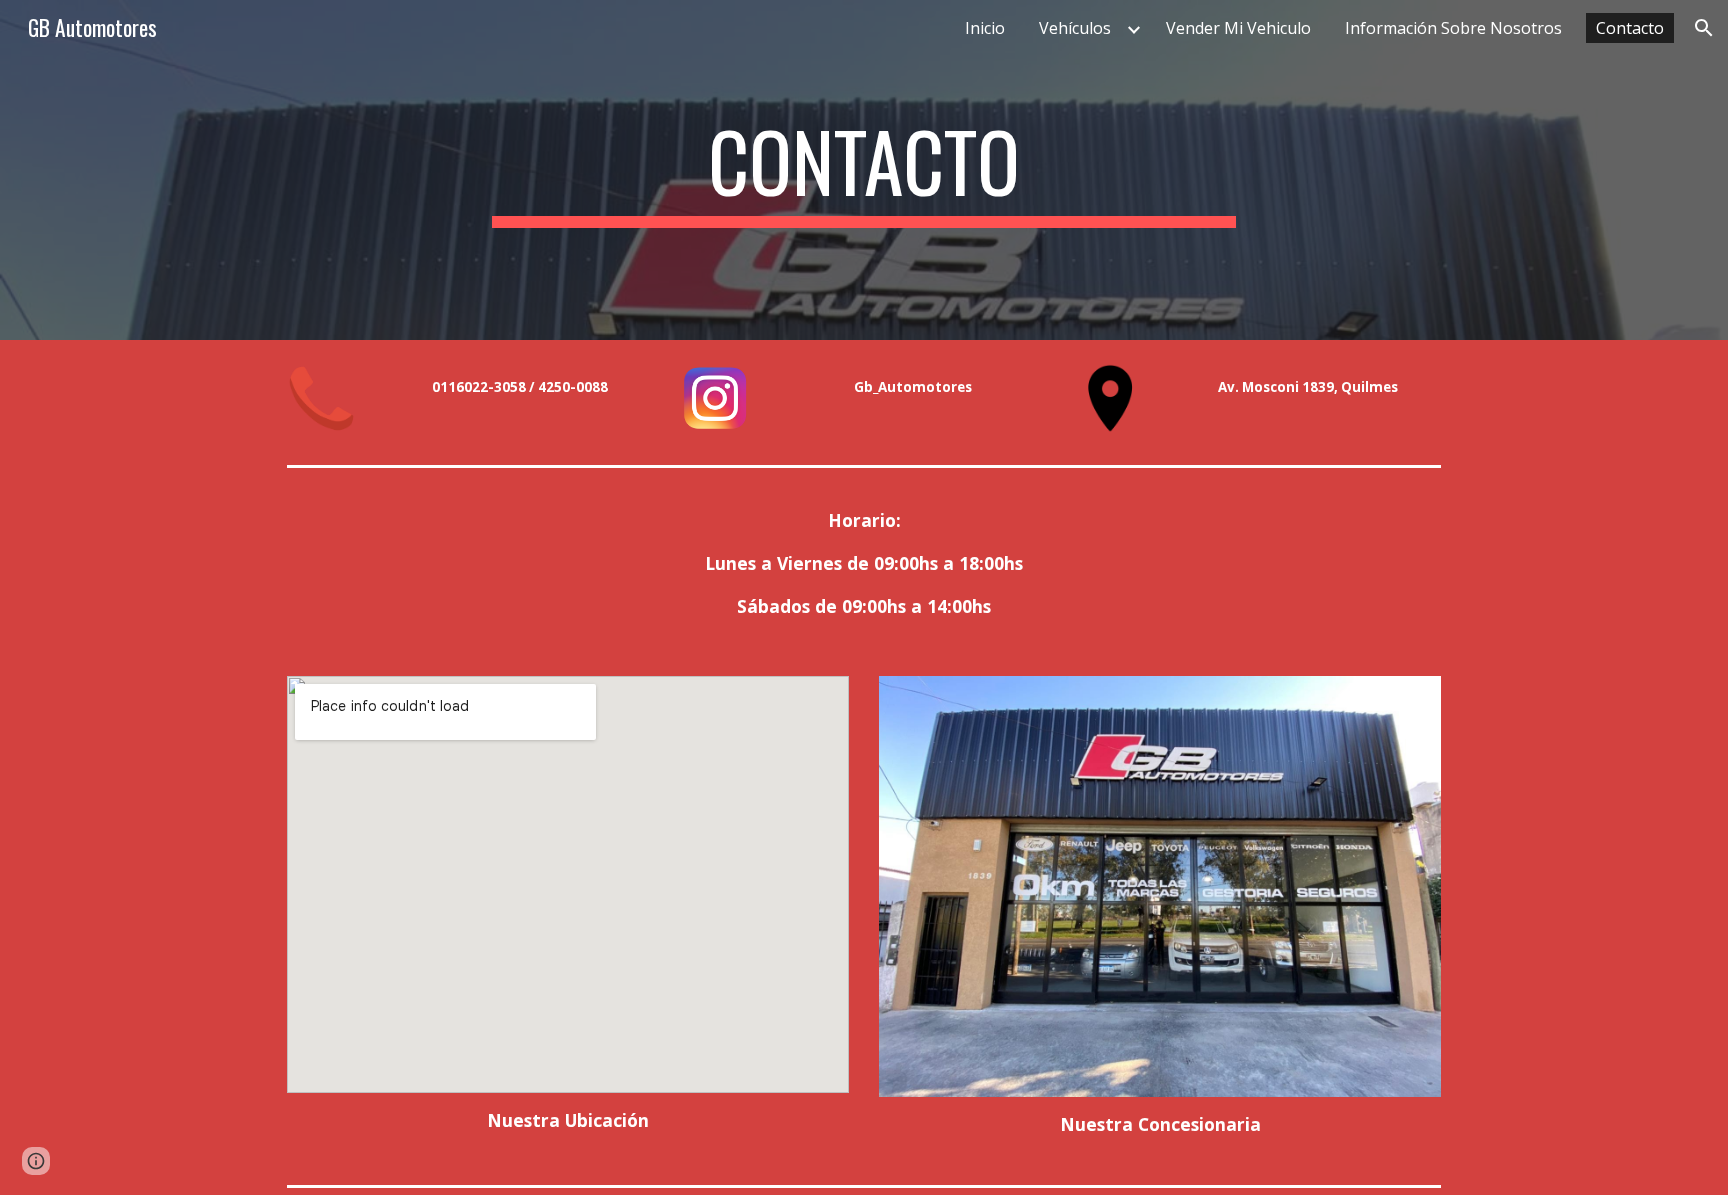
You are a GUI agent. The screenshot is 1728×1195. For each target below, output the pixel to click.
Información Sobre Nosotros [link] (1453, 28)
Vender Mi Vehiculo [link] (1238, 28)
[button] (1704, 28)
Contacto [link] (1630, 28)
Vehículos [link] (1075, 28)
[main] (864, 170)
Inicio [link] (985, 28)
